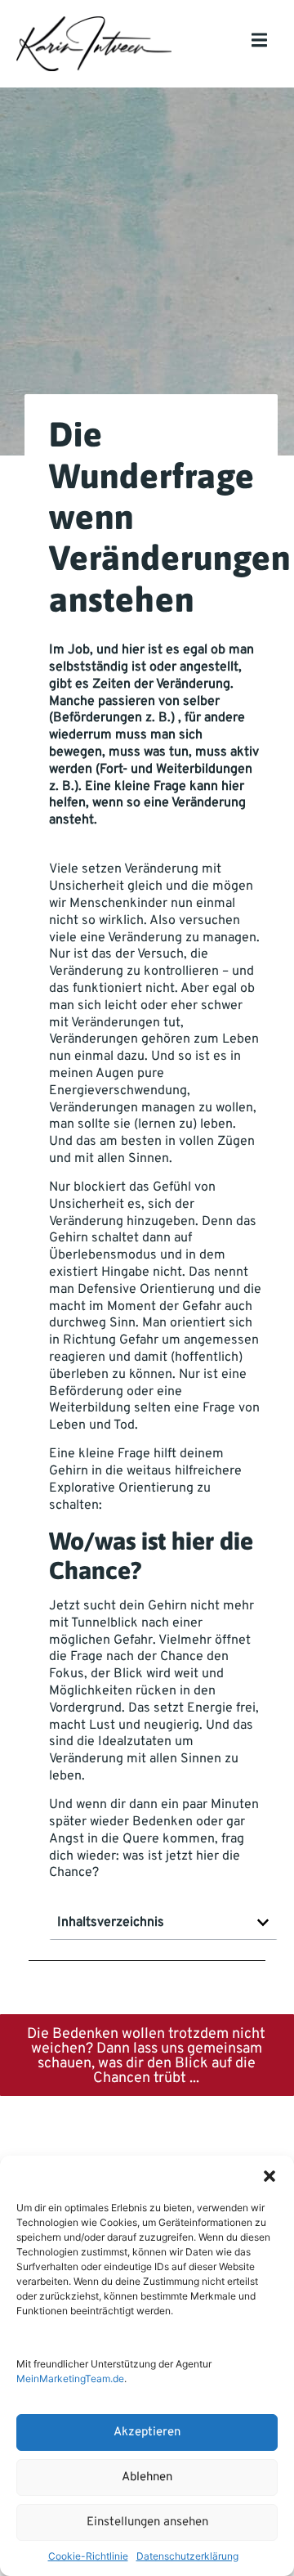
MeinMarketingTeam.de (70, 2379)
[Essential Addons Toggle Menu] (259, 44)
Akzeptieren (147, 2432)
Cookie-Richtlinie (88, 2556)
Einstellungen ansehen (147, 2522)
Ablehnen (147, 2477)
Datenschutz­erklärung (187, 2556)
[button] (269, 2176)
